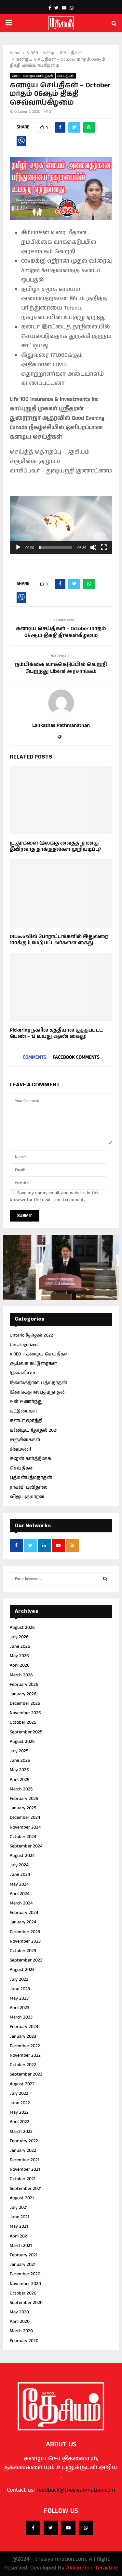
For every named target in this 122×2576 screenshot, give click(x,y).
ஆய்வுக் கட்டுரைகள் (33, 1364)
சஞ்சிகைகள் (25, 1440)
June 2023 (20, 1989)
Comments (34, 1057)
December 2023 (25, 1932)
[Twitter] (51, 2528)
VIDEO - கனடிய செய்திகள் (32, 76)
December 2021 (25, 2160)
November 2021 (25, 2169)
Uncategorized (24, 1345)
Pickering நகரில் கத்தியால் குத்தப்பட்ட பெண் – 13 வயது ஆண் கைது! (56, 1033)
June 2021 (20, 2217)
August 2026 (22, 1628)
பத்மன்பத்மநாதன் (31, 1478)
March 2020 (21, 2331)
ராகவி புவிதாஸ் (29, 1487)
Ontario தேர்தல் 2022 (31, 1335)
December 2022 (25, 2046)
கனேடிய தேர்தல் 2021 (34, 1430)
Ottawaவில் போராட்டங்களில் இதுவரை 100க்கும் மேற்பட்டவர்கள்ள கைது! (59, 940)
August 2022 (22, 2084)
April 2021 (19, 2236)
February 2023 (24, 2027)
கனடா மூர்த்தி (26, 1421)
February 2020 (24, 2341)
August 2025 (22, 1742)
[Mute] (93, 547)
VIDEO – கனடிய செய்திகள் (39, 1354)
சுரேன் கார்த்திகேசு (31, 1459)
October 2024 (23, 1837)
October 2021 (23, 2179)
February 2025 (24, 1799)
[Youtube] (68, 2528)
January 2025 (23, 1808)
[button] (61, 525)
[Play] (18, 547)
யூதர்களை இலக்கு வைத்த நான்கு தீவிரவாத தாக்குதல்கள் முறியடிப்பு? (55, 846)
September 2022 (26, 2074)
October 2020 (23, 2293)
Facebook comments (76, 1057)
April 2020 (20, 2322)
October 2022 (23, 2065)
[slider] (56, 547)
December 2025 (25, 1703)
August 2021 (22, 2198)
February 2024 (24, 1913)
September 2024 (26, 1846)
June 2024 (20, 1874)
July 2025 (19, 1751)
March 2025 (21, 1789)
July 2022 (19, 2093)
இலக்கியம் (22, 1373)
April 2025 (20, 1780)
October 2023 (23, 1951)
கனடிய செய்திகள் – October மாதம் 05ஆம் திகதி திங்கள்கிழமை (61, 632)
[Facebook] (33, 2528)
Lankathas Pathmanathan (61, 726)
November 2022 (25, 2055)
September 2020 (26, 2303)
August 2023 (22, 1970)
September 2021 (26, 2189)
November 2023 (25, 1941)
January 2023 (23, 2036)
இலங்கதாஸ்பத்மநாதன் (38, 1392)
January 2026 (23, 1694)
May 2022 (19, 2112)
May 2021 (19, 2226)
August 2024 (22, 1856)
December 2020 (25, 2274)
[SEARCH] (105, 1579)
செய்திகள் (66, 76)
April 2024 (20, 1894)
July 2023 (19, 1979)
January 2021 (23, 2265)
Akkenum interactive (92, 2568)
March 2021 (21, 2246)
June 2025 (20, 1760)
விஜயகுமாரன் (27, 1497)
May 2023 (19, 1998)
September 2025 (26, 1732)
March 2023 (21, 2017)
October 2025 (23, 1722)
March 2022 (21, 2132)
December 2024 (25, 1817)
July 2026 (19, 1637)
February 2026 (24, 1685)
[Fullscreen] (104, 547)
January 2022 (23, 2150)
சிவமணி (20, 1449)
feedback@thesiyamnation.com (76, 2490)
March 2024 (21, 1903)
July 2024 (19, 1865)
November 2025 (25, 1713)
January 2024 (23, 1922)
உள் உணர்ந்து (26, 1402)
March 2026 (21, 1675)
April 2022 (20, 2122)
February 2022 (24, 2141)
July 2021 (19, 2207)
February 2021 (24, 2255)
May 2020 (19, 2312)
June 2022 (20, 2103)
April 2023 (20, 2008)
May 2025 (19, 1770)
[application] (61, 525)
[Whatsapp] (86, 2528)
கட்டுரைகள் (23, 1411)
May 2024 (19, 1884)
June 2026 (20, 1646)
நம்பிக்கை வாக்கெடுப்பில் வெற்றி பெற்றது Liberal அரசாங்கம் (61, 668)
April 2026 (20, 1665)
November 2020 (25, 2284)
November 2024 (25, 1827)
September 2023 (26, 1960)
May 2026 (19, 1656)
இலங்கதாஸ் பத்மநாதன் (38, 1383)
